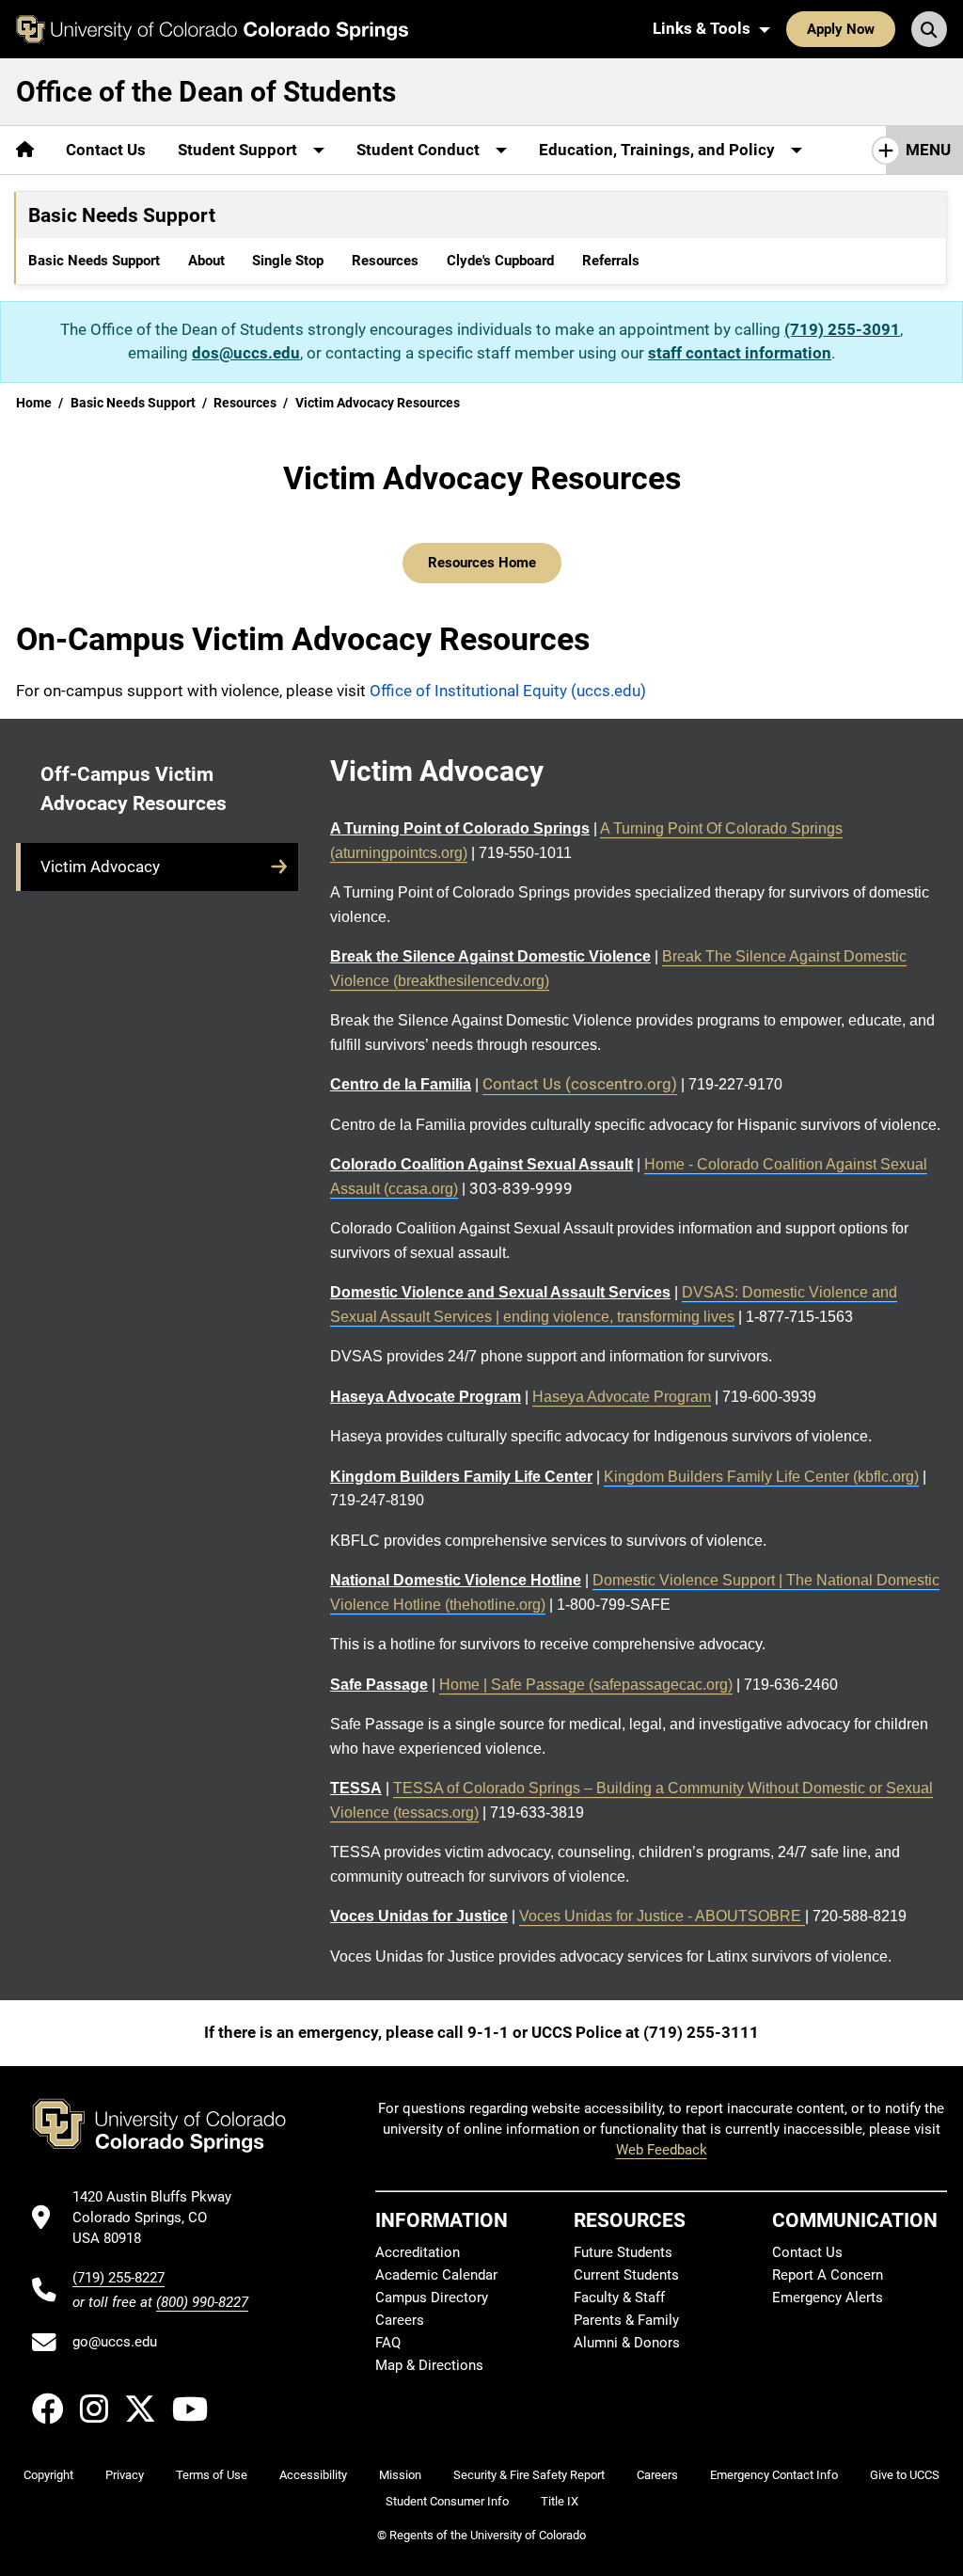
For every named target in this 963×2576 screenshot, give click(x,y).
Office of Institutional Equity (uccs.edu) (508, 691)
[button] (157, 867)
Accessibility (313, 2475)
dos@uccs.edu (246, 353)
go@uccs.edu (115, 2342)
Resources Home (482, 563)
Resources (385, 261)
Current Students (626, 2275)
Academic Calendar (436, 2275)
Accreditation (418, 2252)
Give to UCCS (905, 2475)
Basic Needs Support (94, 261)
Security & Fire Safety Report (529, 2475)
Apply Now (841, 29)
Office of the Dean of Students (206, 92)
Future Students (623, 2252)
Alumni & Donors (627, 2343)
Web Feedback (662, 2150)
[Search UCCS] (929, 29)
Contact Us (106, 150)
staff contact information (740, 353)
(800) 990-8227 (202, 2302)
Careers (400, 2320)
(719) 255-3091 (842, 329)
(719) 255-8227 (118, 2278)
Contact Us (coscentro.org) (580, 1084)
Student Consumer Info (447, 2501)
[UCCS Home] (212, 29)
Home (34, 403)
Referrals (611, 261)
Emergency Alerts (828, 2298)
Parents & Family (626, 2320)
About (206, 261)
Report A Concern (828, 2275)
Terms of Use (212, 2475)
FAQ (388, 2343)
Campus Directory (432, 2298)
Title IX (560, 2501)
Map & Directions (429, 2365)
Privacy (125, 2475)
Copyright (48, 2475)
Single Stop (288, 261)
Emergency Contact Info (774, 2475)
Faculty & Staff (619, 2298)
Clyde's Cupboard (500, 261)
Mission (400, 2475)
